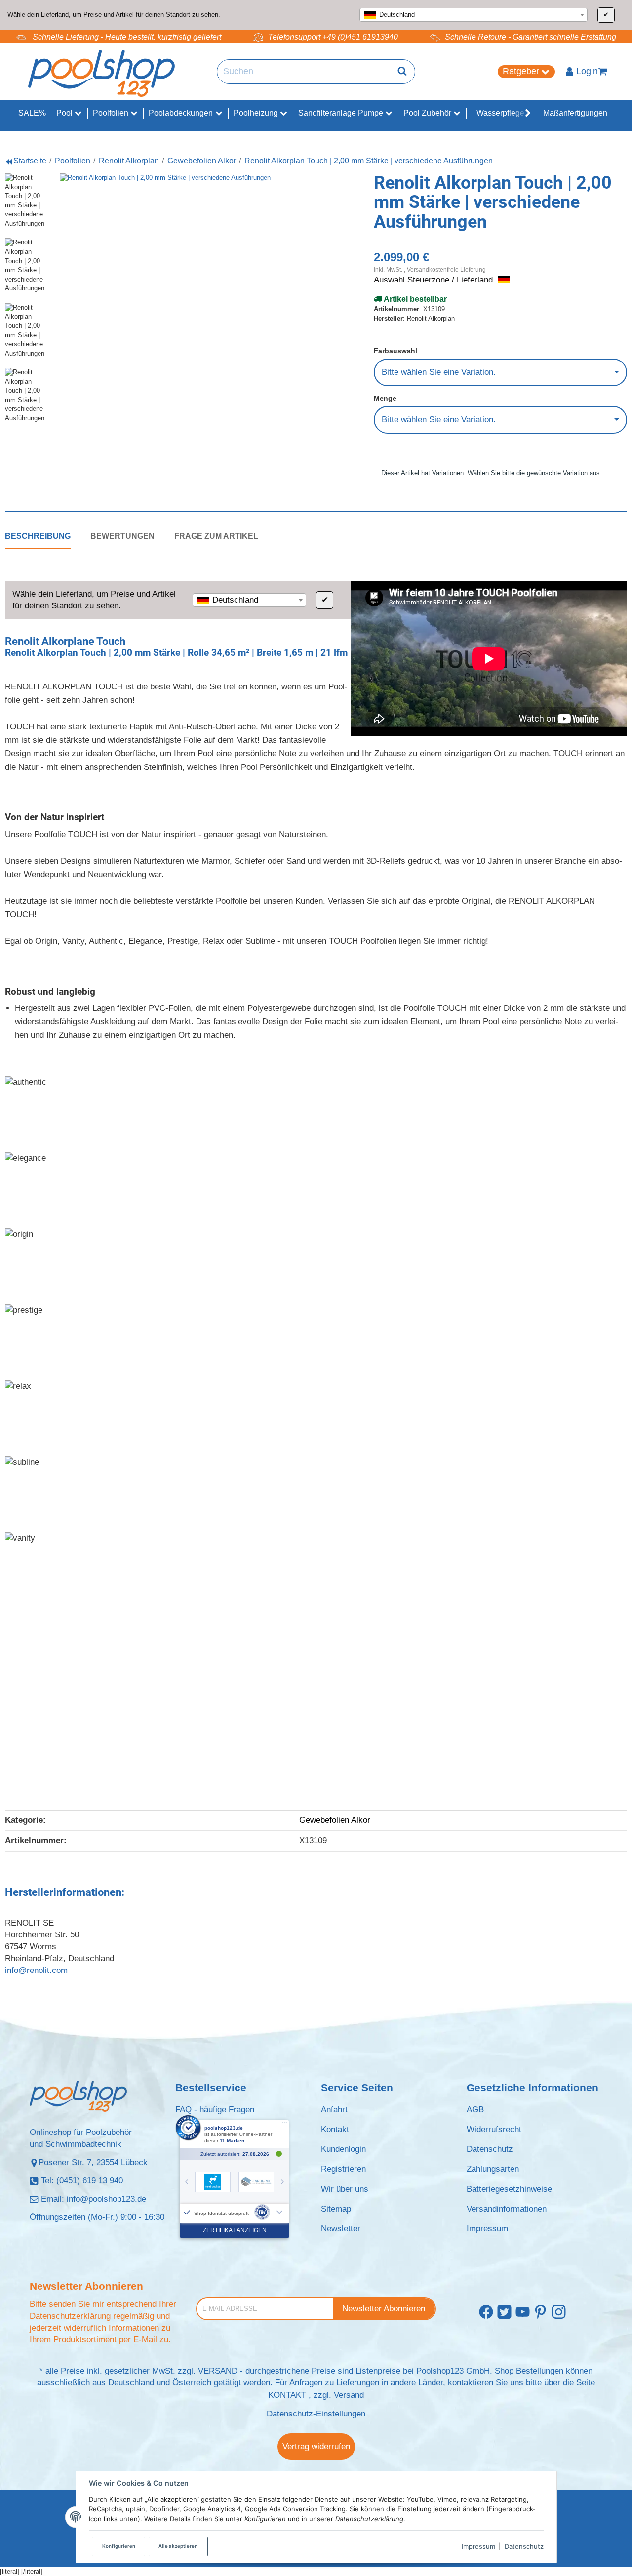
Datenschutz (524, 2546)
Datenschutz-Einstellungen (316, 2414)
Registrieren (343, 2169)
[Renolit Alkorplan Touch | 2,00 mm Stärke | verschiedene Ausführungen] (185, 299)
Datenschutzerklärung (70, 2316)
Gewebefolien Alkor (335, 1820)
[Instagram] (559, 2312)
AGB (475, 2110)
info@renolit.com (36, 1970)
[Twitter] (504, 2312)
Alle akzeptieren (178, 2546)
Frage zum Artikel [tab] (216, 536)
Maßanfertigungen (575, 113)
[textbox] (474, 15)
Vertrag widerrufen (316, 2446)
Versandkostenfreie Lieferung (446, 269)
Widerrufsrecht (494, 2129)
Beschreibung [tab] (38, 536)
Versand (349, 2395)
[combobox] (474, 15)
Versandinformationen (507, 2209)
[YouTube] (523, 2312)
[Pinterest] (540, 2312)
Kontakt (335, 2129)
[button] (523, 113)
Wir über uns (345, 2189)
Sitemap (336, 2209)
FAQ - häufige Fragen (215, 2110)
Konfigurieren (119, 2546)
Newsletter (341, 2229)
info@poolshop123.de (106, 2199)
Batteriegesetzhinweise (509, 2189)
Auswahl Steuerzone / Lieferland (434, 280)
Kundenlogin (343, 2149)
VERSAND (218, 2371)
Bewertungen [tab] (122, 536)
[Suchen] (402, 72)
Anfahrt (334, 2110)
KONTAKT (287, 2395)
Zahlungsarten (493, 2169)
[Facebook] (486, 2312)
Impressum (478, 2546)
